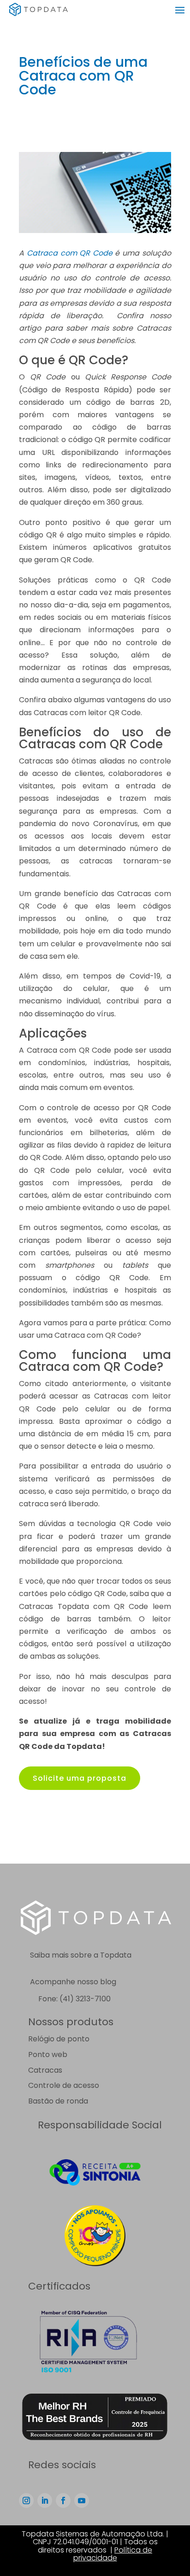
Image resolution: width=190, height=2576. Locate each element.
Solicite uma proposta (80, 1778)
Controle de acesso (64, 2085)
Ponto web (48, 2054)
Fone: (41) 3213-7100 (74, 1999)
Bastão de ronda (58, 2101)
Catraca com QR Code (70, 253)
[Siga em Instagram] (26, 2500)
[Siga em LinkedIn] (45, 2500)
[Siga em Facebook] (63, 2500)
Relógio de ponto (59, 2039)
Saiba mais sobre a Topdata (81, 1955)
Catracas (45, 2070)
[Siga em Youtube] (82, 2500)
